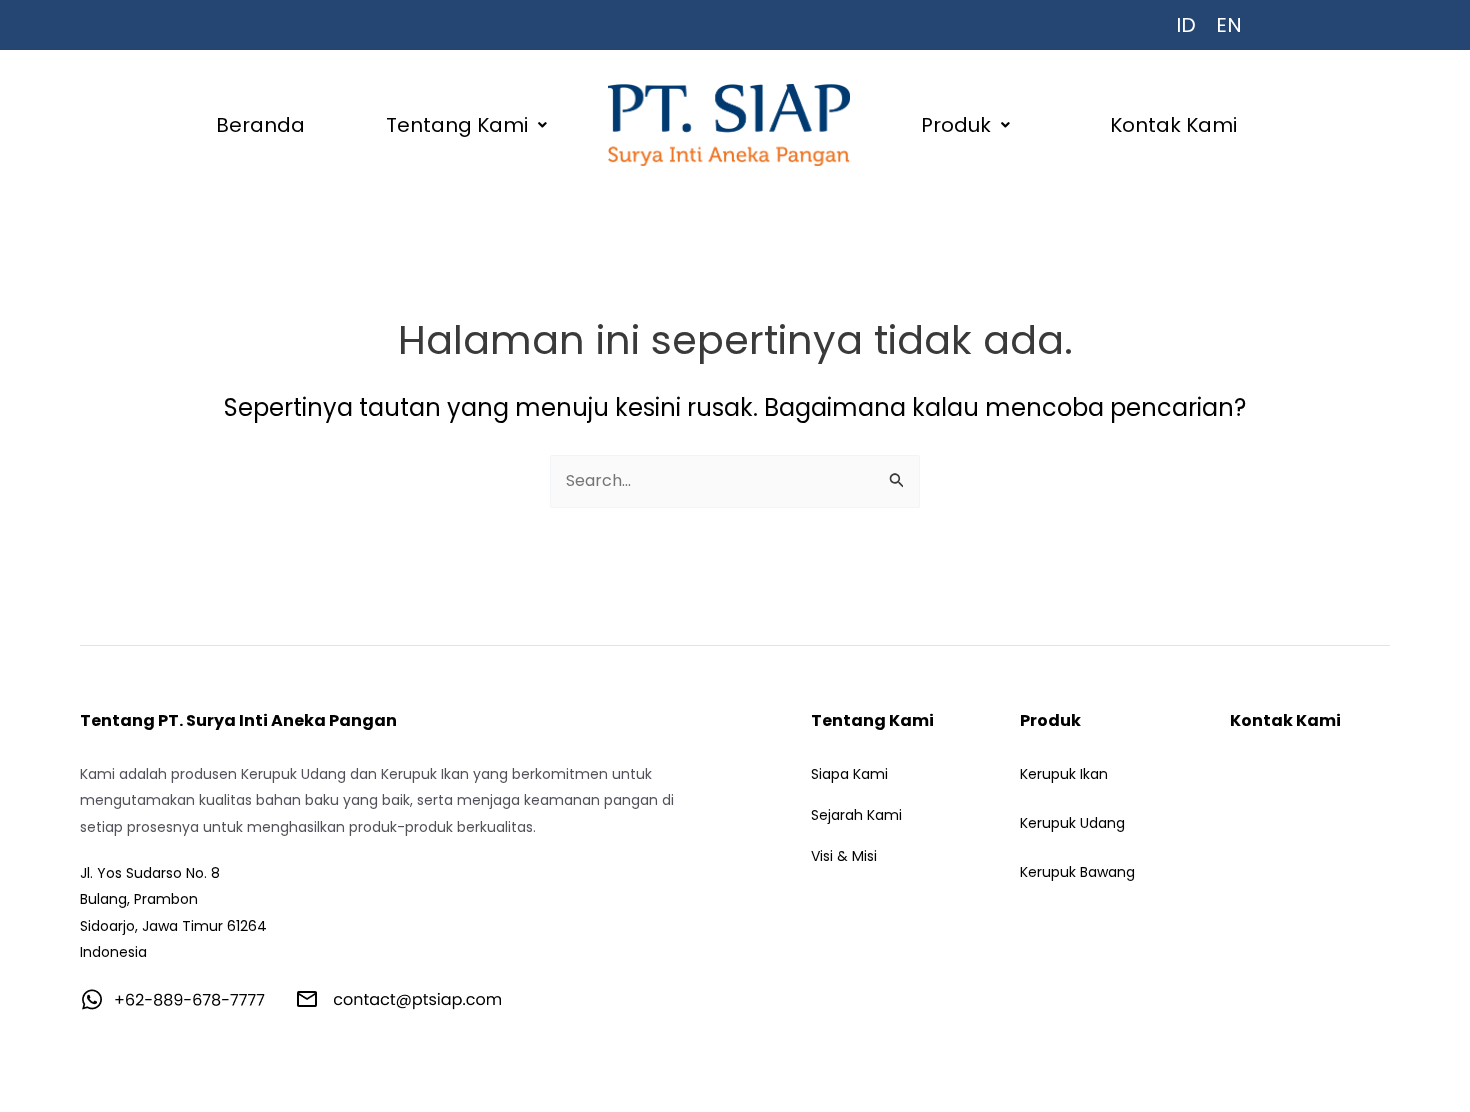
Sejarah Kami (856, 815)
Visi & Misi (844, 856)
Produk (956, 125)
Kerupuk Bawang (1077, 872)
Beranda (260, 125)
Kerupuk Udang (1072, 823)
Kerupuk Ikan (1064, 774)
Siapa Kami (849, 774)
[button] (467, 125)
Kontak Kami (1173, 125)
